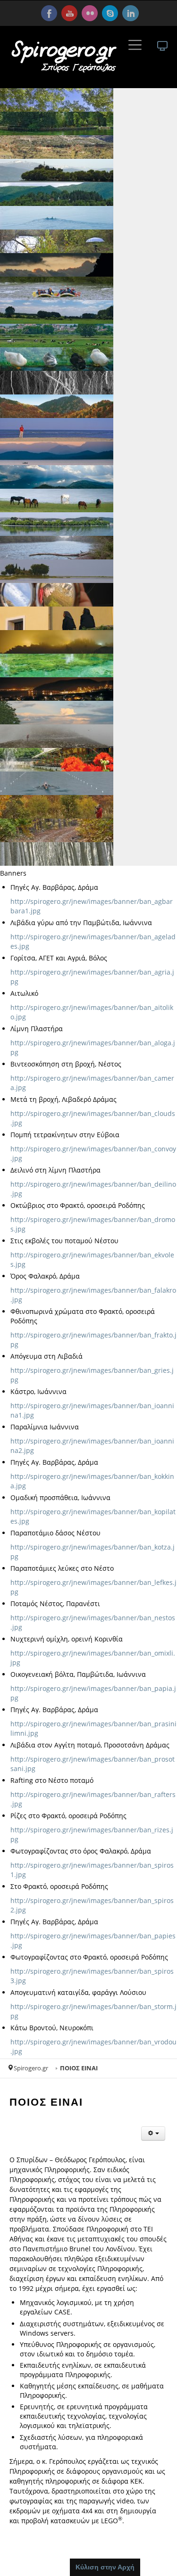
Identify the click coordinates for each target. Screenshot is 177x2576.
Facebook (49, 13)
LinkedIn (130, 13)
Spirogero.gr (31, 2068)
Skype (110, 13)
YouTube (69, 13)
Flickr (90, 13)
